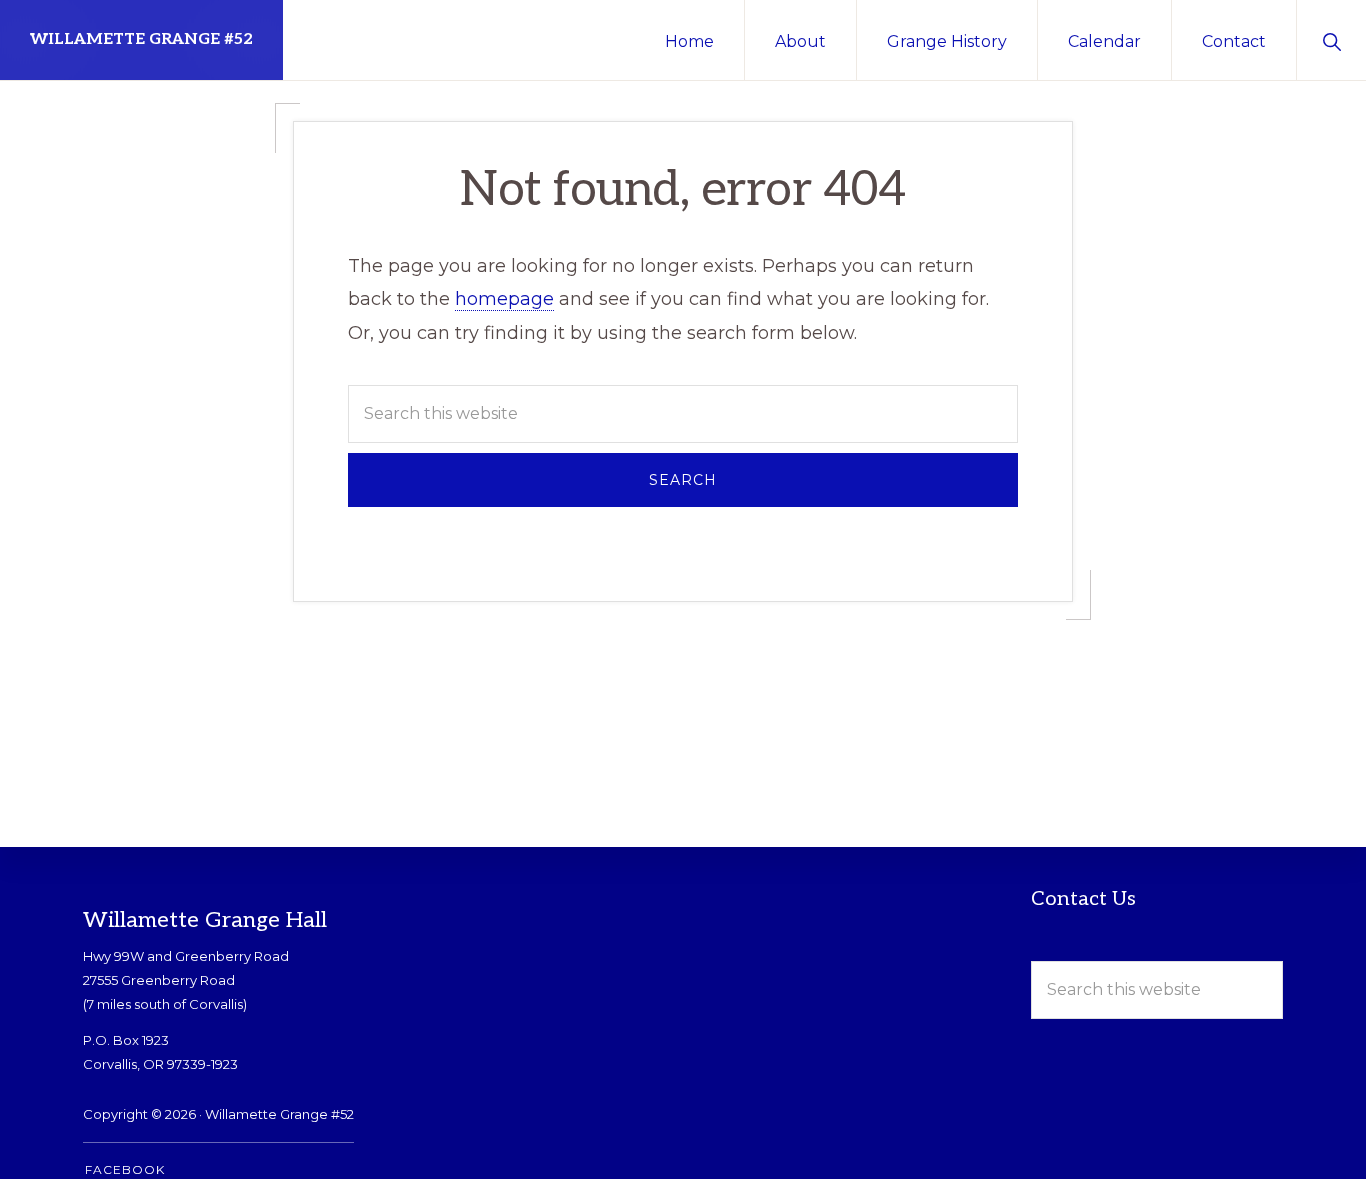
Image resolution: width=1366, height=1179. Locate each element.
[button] (1331, 40)
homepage (504, 299)
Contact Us (1083, 899)
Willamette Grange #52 (141, 39)
